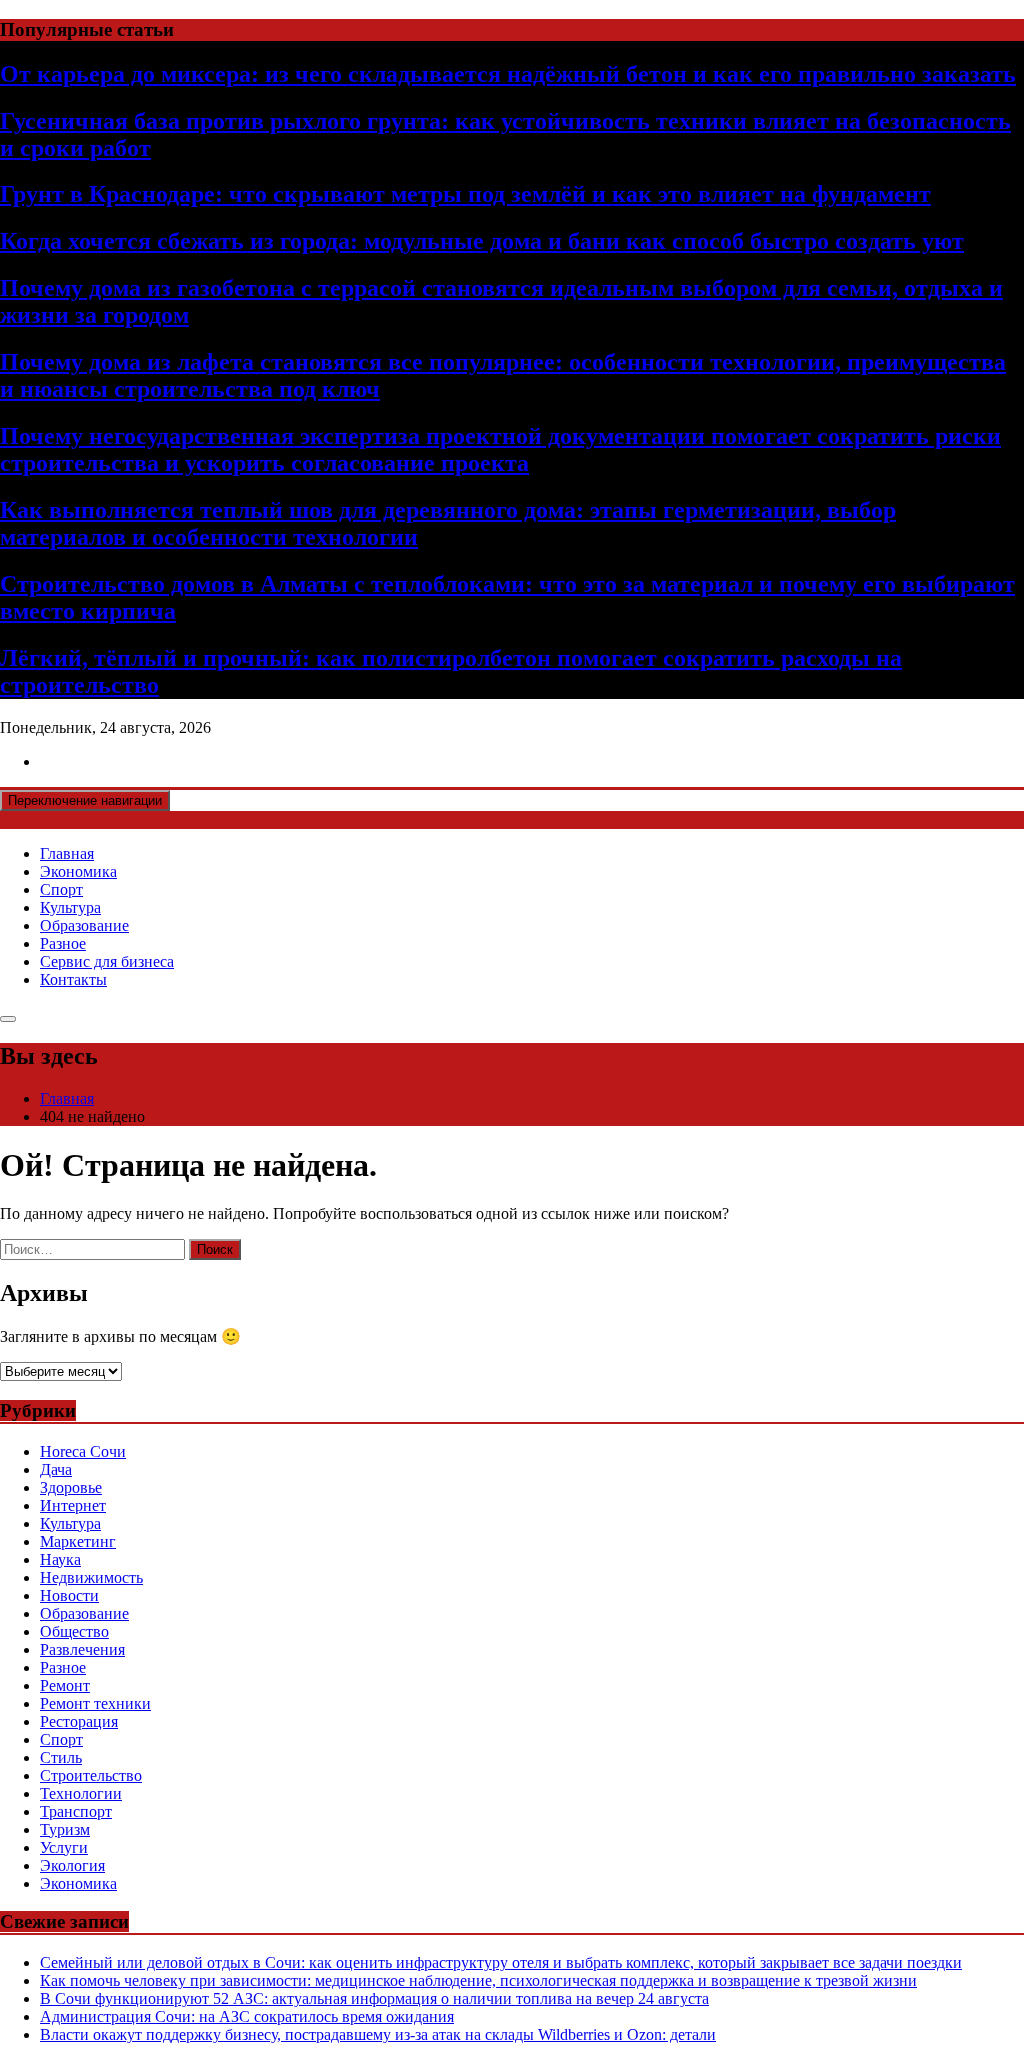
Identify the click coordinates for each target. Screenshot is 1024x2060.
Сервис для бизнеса (107, 961)
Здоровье (71, 1487)
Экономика (78, 871)
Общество (74, 1631)
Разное (63, 943)
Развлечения (82, 1649)
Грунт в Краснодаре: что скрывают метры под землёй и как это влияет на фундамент (465, 194)
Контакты (73, 979)
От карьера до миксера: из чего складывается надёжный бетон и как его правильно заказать (508, 74)
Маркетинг (78, 1541)
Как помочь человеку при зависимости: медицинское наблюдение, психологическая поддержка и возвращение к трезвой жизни (478, 1980)
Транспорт (76, 1811)
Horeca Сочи (83, 1451)
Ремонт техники (95, 1703)
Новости (69, 1595)
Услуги (64, 1847)
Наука (60, 1559)
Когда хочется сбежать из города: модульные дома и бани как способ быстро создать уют (482, 241)
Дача (56, 1469)
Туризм (65, 1829)
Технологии (81, 1793)
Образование (84, 925)
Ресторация (79, 1721)
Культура (70, 907)
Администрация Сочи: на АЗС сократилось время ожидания (247, 2016)
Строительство (91, 1775)
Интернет (73, 1505)
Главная (67, 853)
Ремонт (65, 1685)
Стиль (61, 1757)
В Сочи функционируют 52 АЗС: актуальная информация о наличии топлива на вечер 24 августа (374, 1998)
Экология (72, 1865)
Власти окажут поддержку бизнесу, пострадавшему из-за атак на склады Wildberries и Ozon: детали (378, 2034)
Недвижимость (91, 1577)
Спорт (61, 889)
